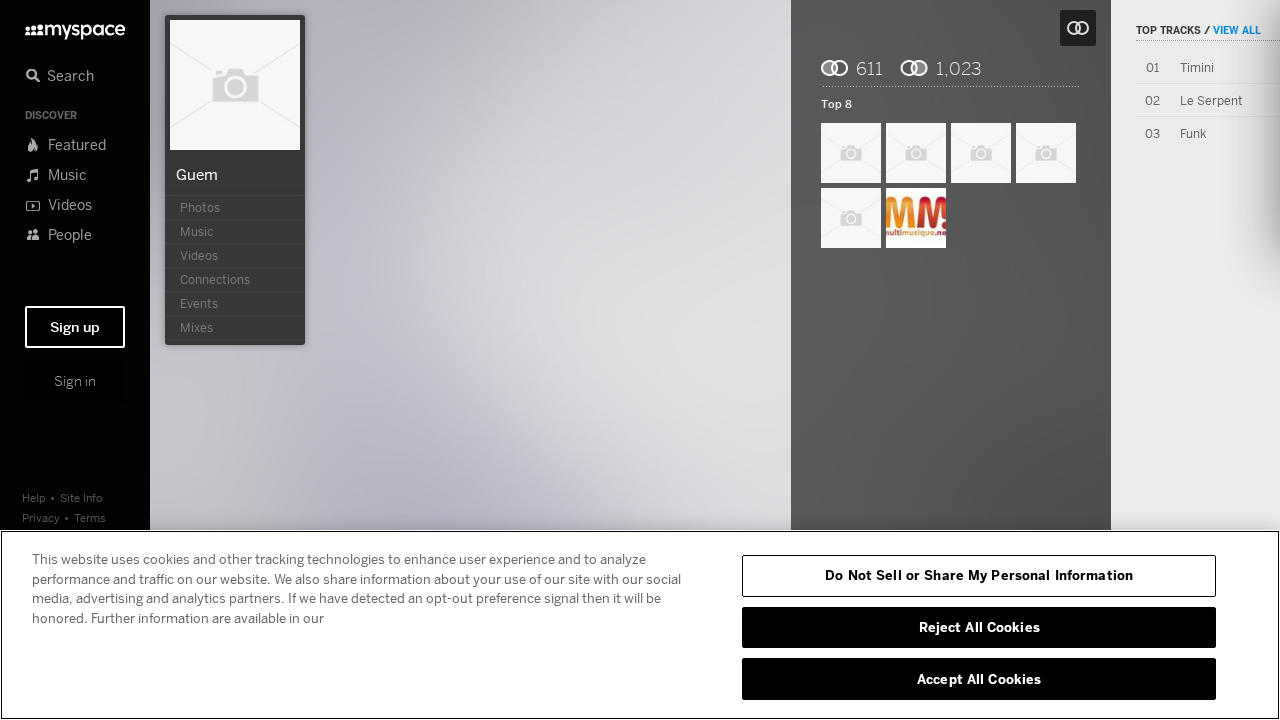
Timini (1197, 67)
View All (1237, 30)
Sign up (75, 327)
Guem (197, 174)
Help (34, 497)
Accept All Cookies (979, 678)
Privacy (41, 517)
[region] (640, 625)
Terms (90, 517)
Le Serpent (1211, 100)
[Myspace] (75, 26)
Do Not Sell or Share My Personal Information (979, 575)
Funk (1193, 133)
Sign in (75, 381)
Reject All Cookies (979, 627)
